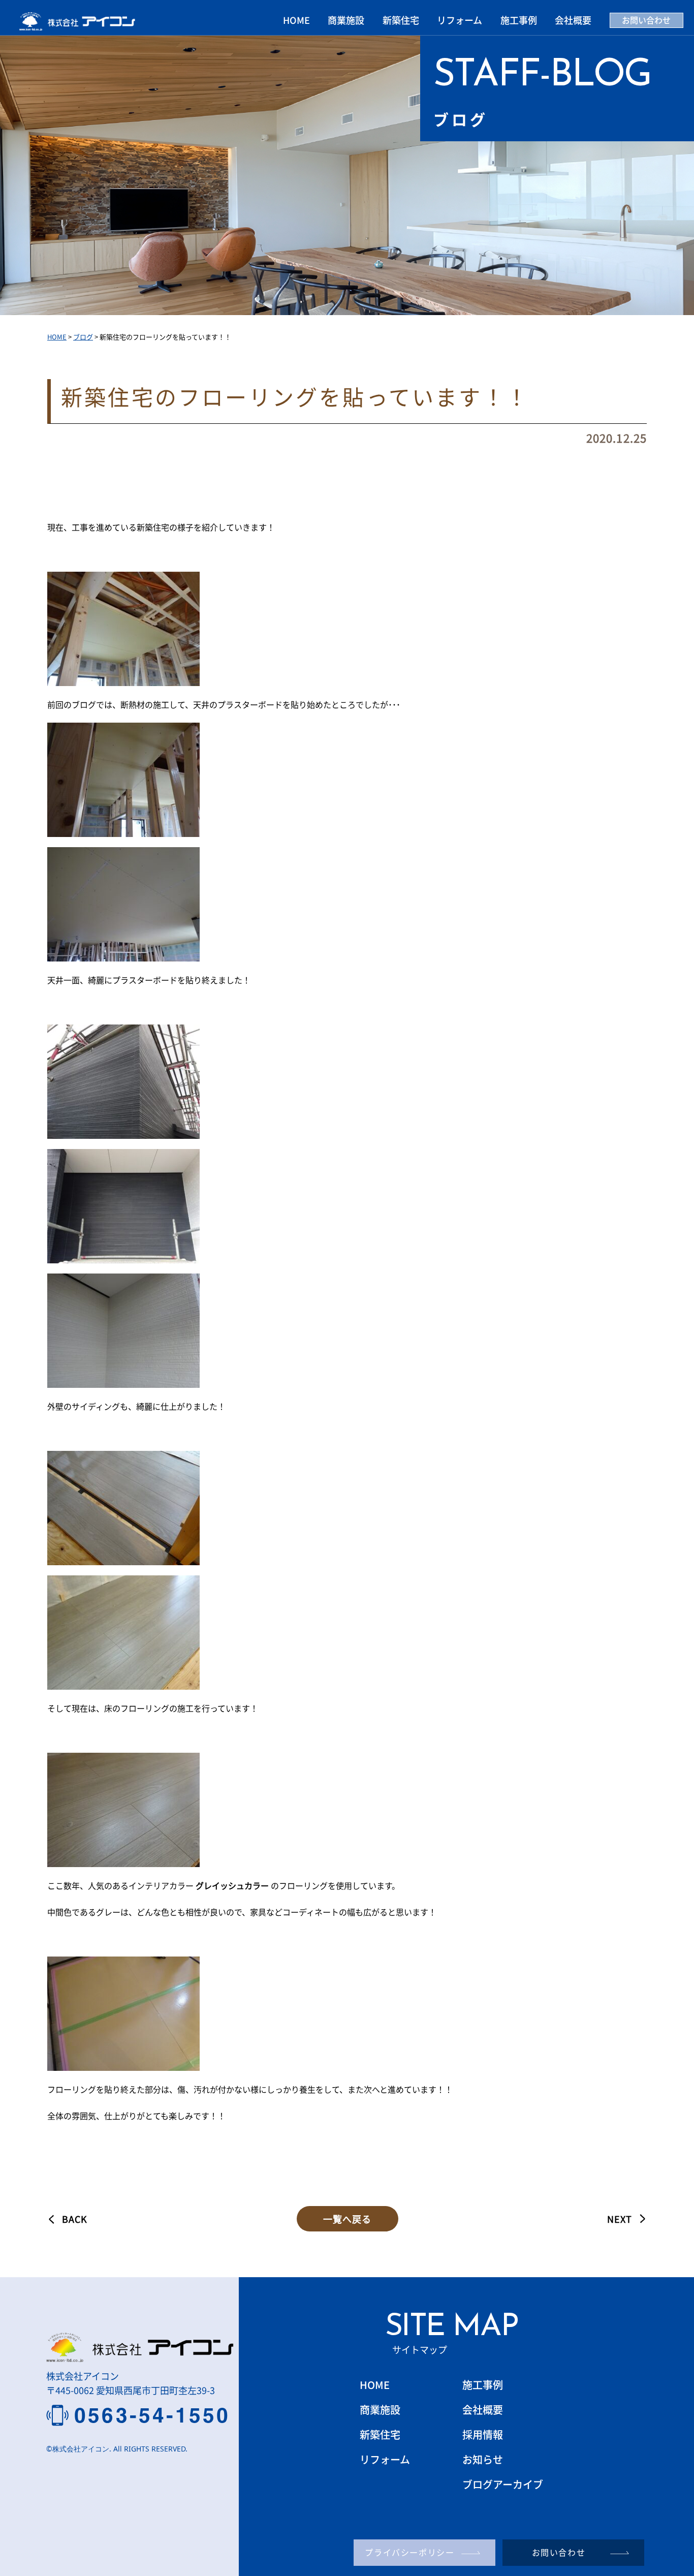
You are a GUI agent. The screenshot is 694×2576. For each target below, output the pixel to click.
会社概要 (573, 20)
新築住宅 (401, 20)
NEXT (620, 2219)
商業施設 (346, 20)
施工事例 (519, 20)
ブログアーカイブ (503, 2484)
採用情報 (483, 2434)
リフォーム (460, 20)
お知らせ (483, 2459)
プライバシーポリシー (409, 2552)
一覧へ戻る (347, 2219)
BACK (75, 2219)
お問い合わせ (646, 20)
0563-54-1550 (152, 2415)
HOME (296, 20)
